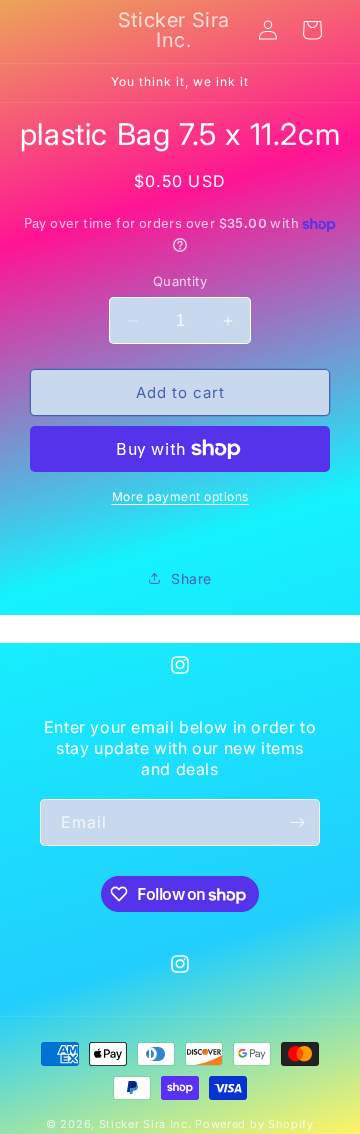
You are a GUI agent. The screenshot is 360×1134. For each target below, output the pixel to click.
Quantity (180, 281)
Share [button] (191, 578)
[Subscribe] (297, 822)
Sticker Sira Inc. (147, 1124)
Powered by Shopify (254, 1124)
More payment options (180, 496)
